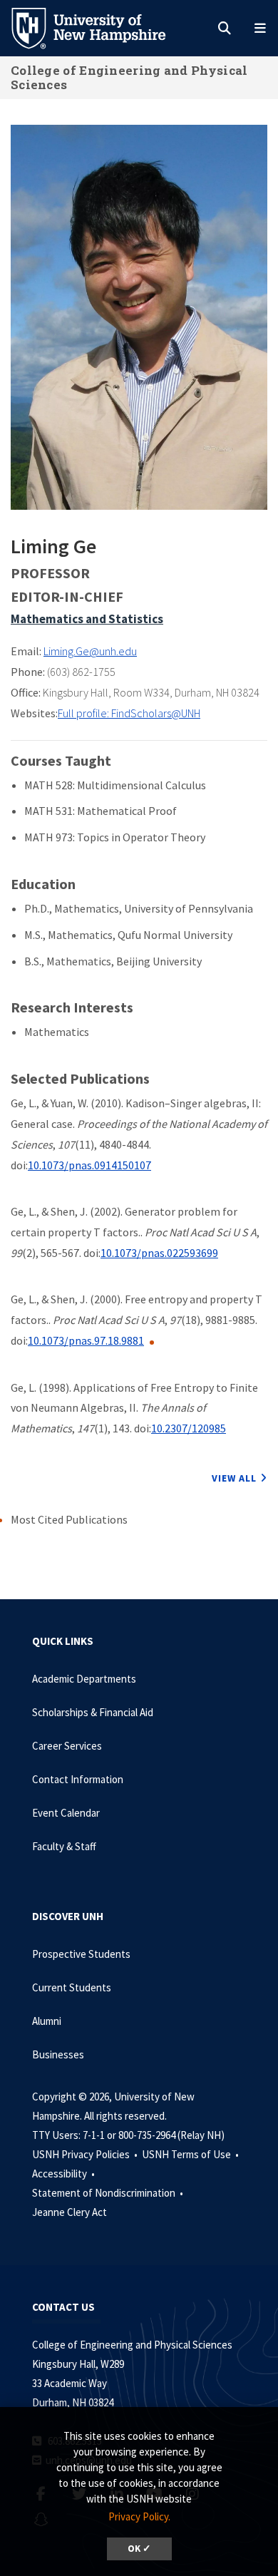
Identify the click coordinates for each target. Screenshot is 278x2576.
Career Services (67, 1746)
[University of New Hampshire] (100, 27)
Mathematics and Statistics (87, 619)
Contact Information (78, 1779)
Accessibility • (65, 2174)
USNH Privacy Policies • (86, 2154)
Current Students (72, 1987)
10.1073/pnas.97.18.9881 (86, 1340)
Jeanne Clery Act (69, 2212)
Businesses (58, 2054)
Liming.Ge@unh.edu (90, 651)
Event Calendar (66, 1813)
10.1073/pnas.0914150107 (89, 1165)
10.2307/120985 (189, 1428)
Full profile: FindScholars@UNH (129, 713)
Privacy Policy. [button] (139, 2516)
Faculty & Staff (64, 1846)
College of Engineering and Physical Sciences (129, 77)
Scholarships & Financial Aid (93, 1712)
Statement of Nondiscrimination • (109, 2193)
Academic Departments (84, 1679)
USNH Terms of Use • (191, 2154)
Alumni (47, 2021)
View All (234, 1478)
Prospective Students (81, 1954)
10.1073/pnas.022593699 (159, 1253)
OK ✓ (139, 2549)
